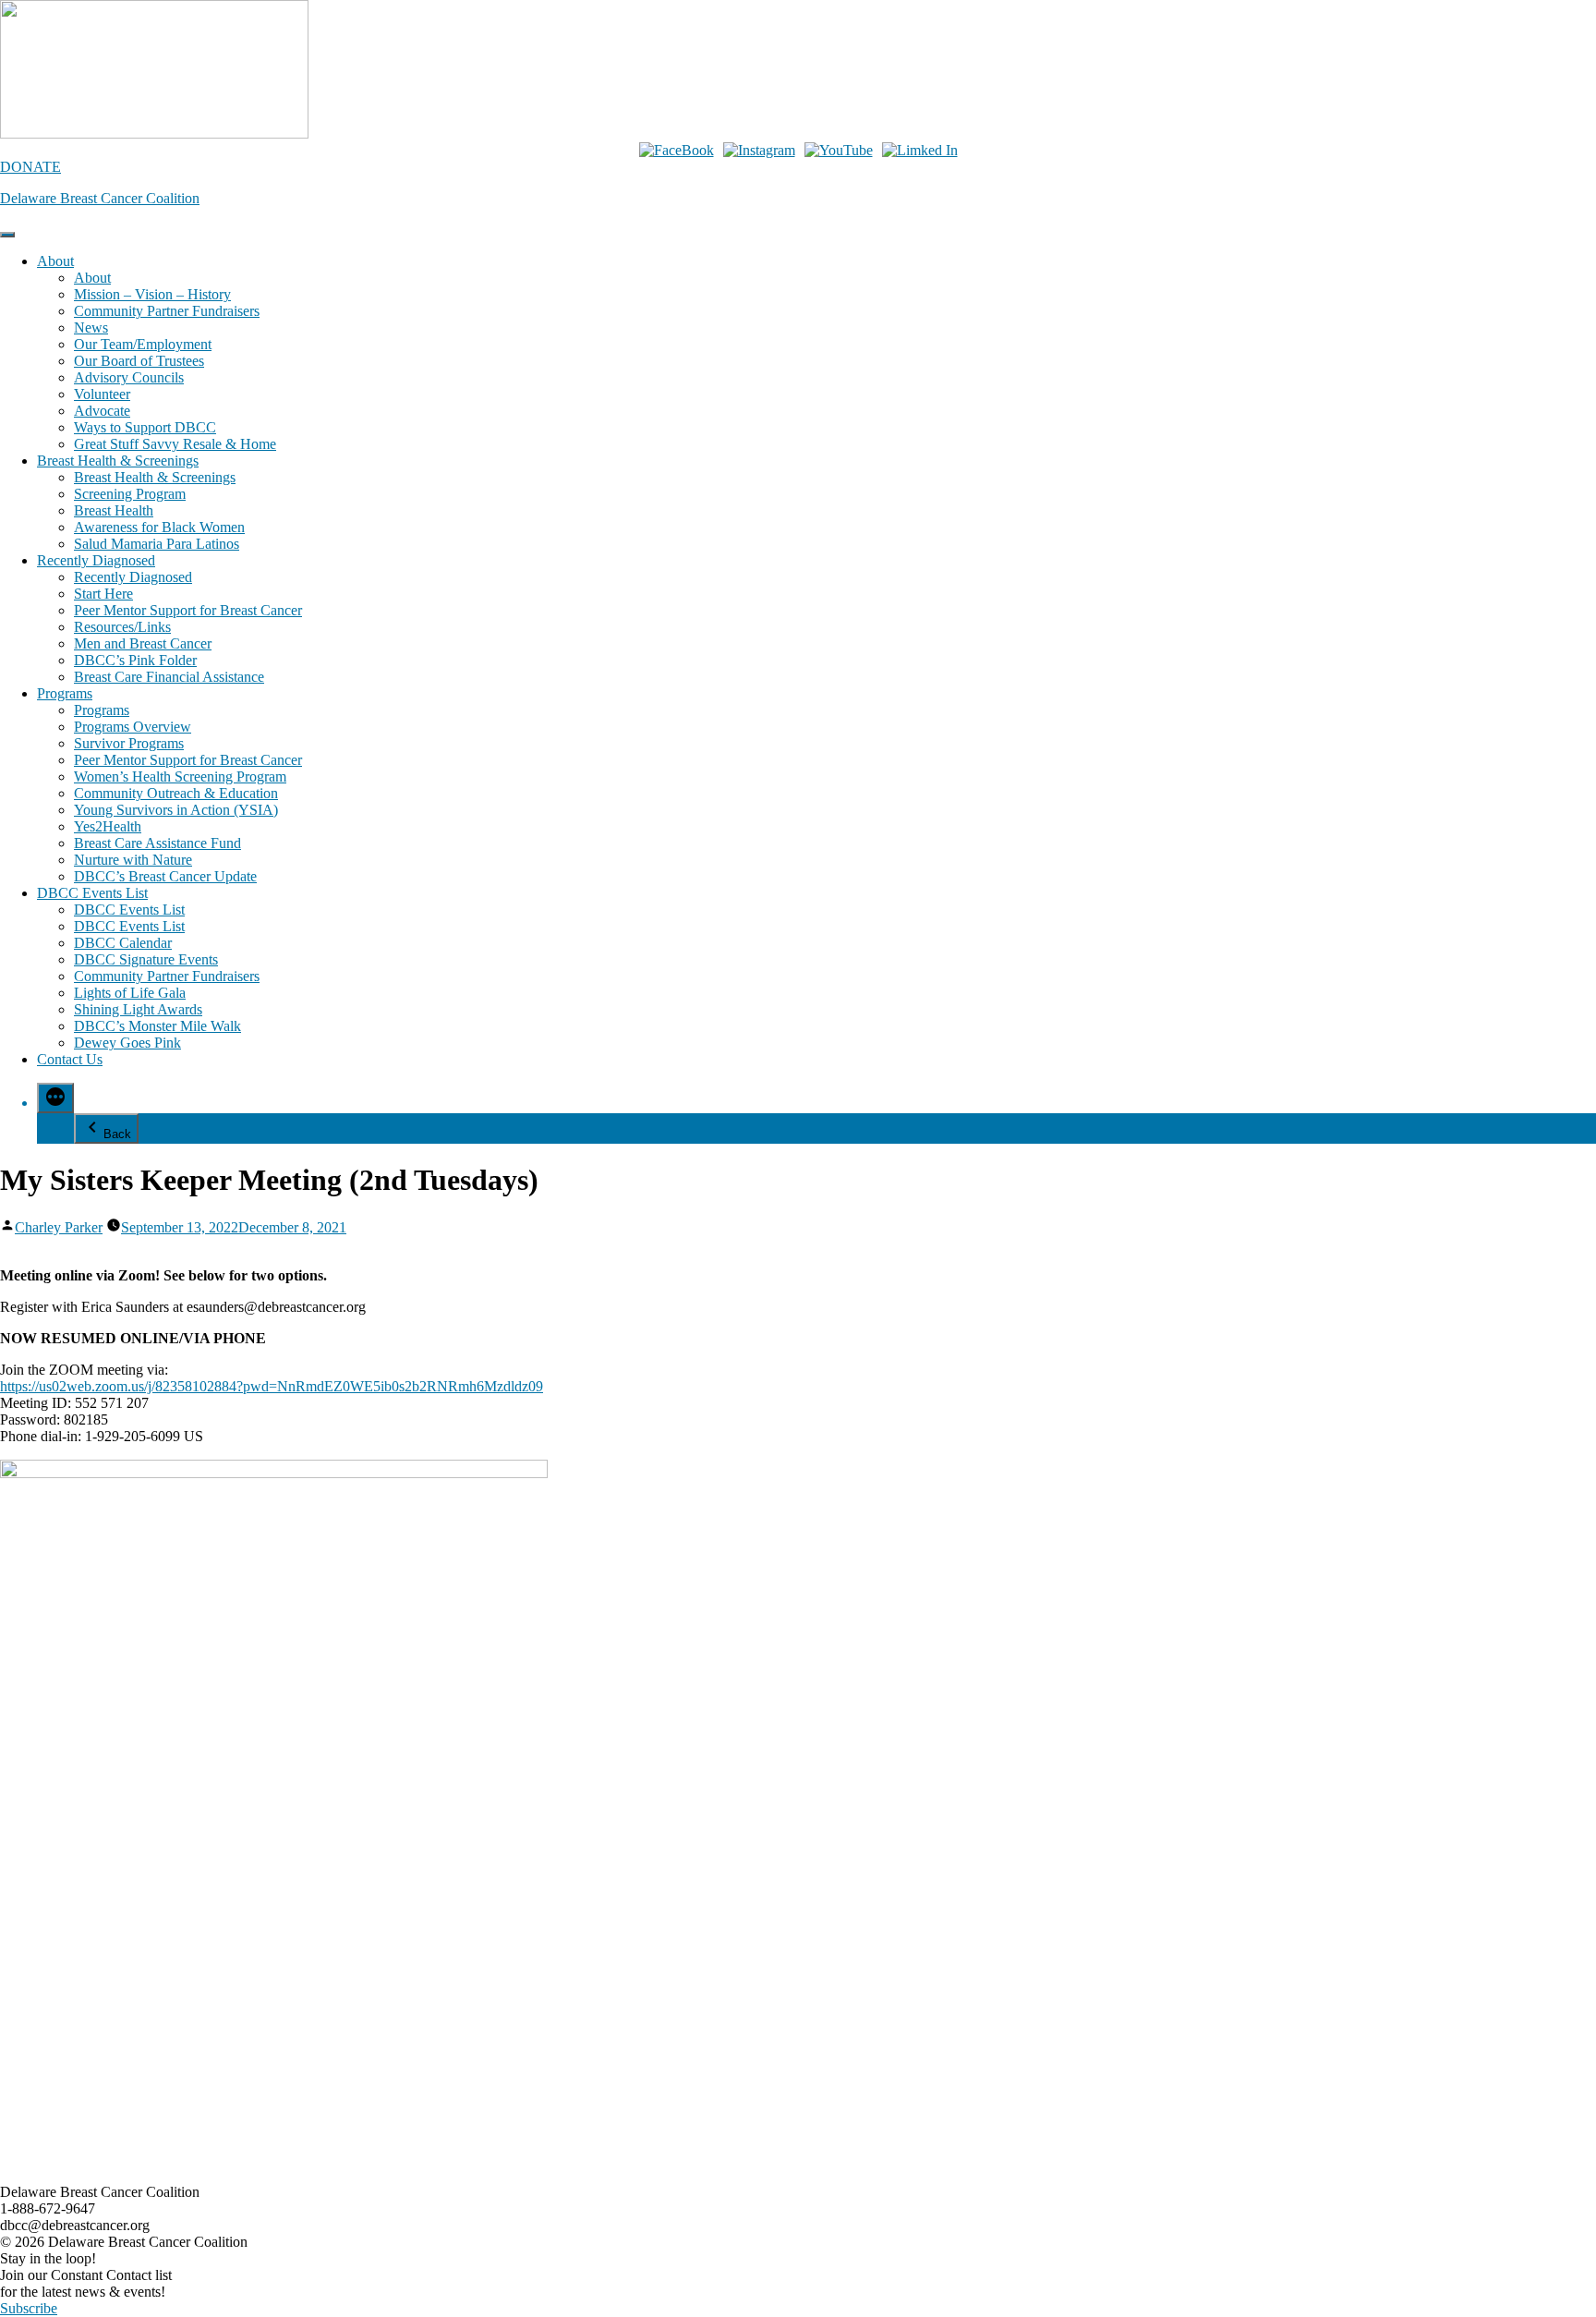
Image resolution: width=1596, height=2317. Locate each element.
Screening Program (130, 494)
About (55, 261)
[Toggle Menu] (7, 235)
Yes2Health (108, 826)
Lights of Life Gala (130, 993)
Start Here (103, 594)
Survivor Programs (129, 743)
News (91, 328)
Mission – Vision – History (152, 294)
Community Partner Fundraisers (167, 311)
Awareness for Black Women (159, 527)
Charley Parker (59, 1227)
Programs (65, 693)
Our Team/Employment (143, 344)
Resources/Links (122, 627)
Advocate (102, 411)
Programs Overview (133, 727)
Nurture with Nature (133, 860)
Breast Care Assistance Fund (157, 843)
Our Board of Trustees (139, 361)
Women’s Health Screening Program (180, 776)
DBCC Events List (92, 893)
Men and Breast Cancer (143, 643)
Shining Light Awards (138, 1009)
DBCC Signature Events (146, 959)
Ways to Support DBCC (145, 427)
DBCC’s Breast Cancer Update (165, 876)
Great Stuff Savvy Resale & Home (175, 444)
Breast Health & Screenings (118, 461)
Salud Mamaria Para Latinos (157, 544)
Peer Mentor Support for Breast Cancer (188, 610)
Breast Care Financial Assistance (169, 677)
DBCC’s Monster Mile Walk (157, 1026)
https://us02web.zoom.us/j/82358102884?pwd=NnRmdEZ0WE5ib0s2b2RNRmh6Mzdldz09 (272, 1386)
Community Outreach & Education (176, 793)
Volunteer (102, 394)
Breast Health (114, 510)
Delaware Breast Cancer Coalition (100, 198)
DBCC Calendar (123, 943)
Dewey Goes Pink (127, 1043)
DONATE (30, 167)
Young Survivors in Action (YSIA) (176, 810)
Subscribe (29, 2308)
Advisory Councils (129, 377)
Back (117, 1134)
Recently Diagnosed (96, 560)
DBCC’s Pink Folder (135, 660)
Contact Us (70, 1059)
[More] (55, 1098)
